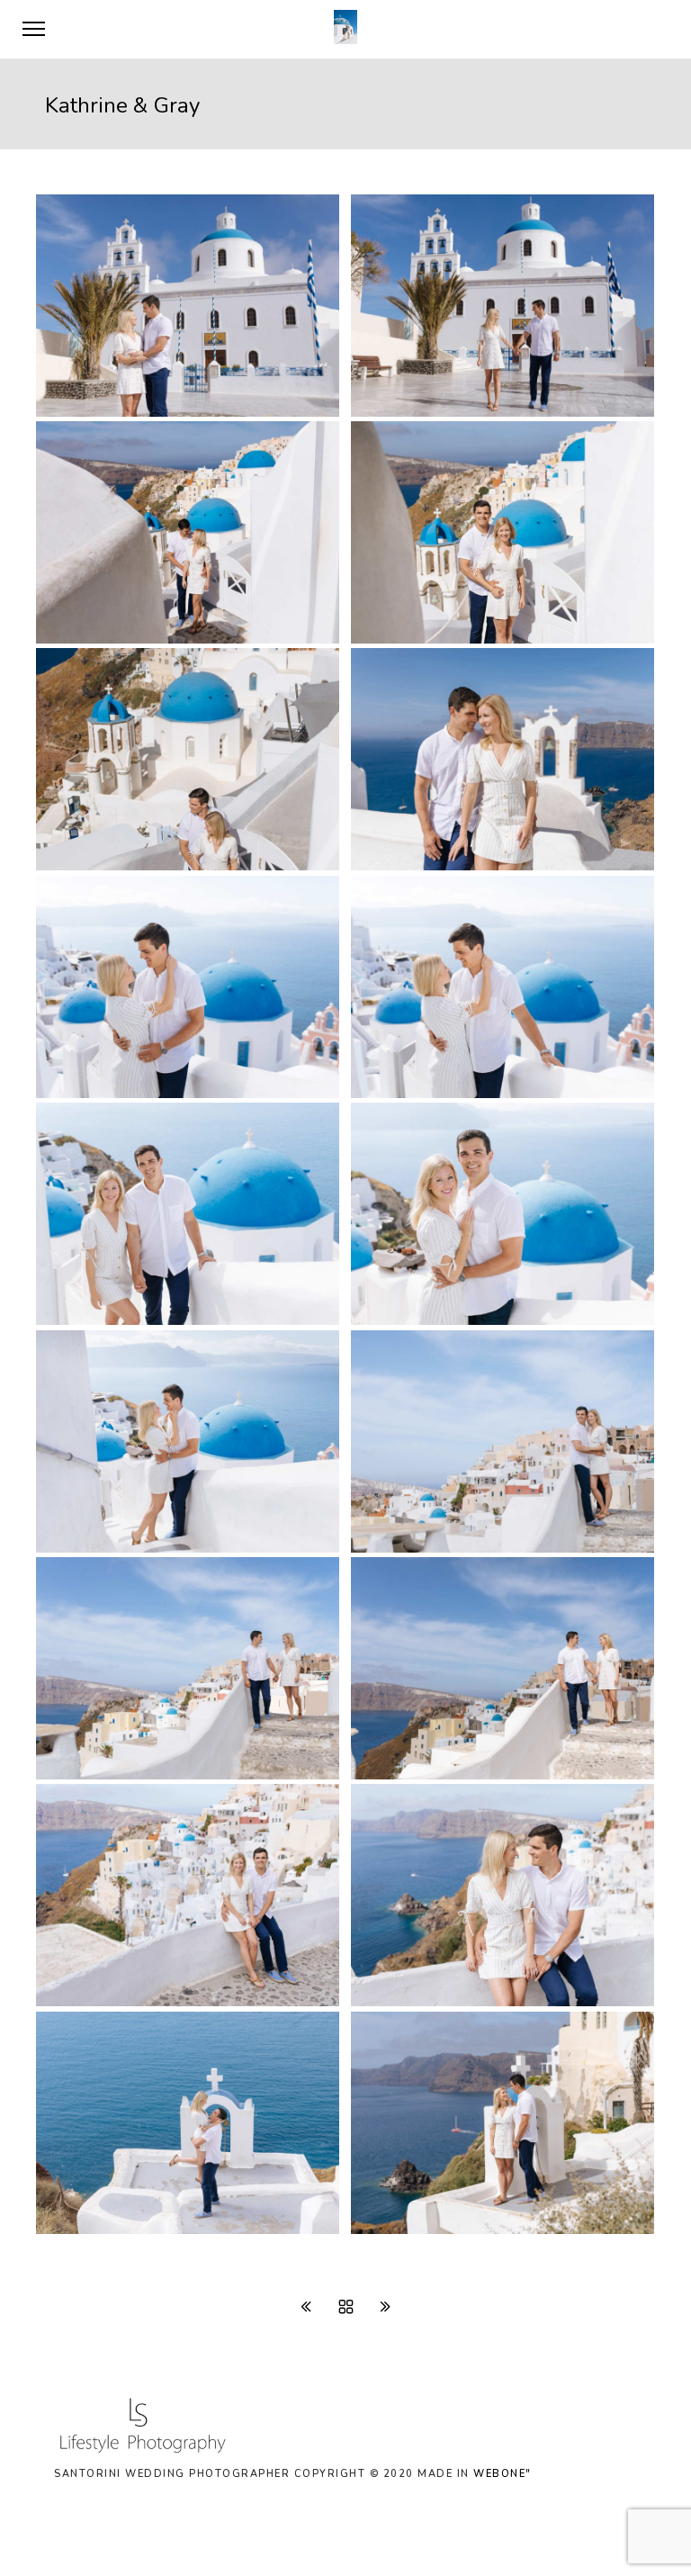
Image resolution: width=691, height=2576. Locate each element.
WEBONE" (503, 2474)
